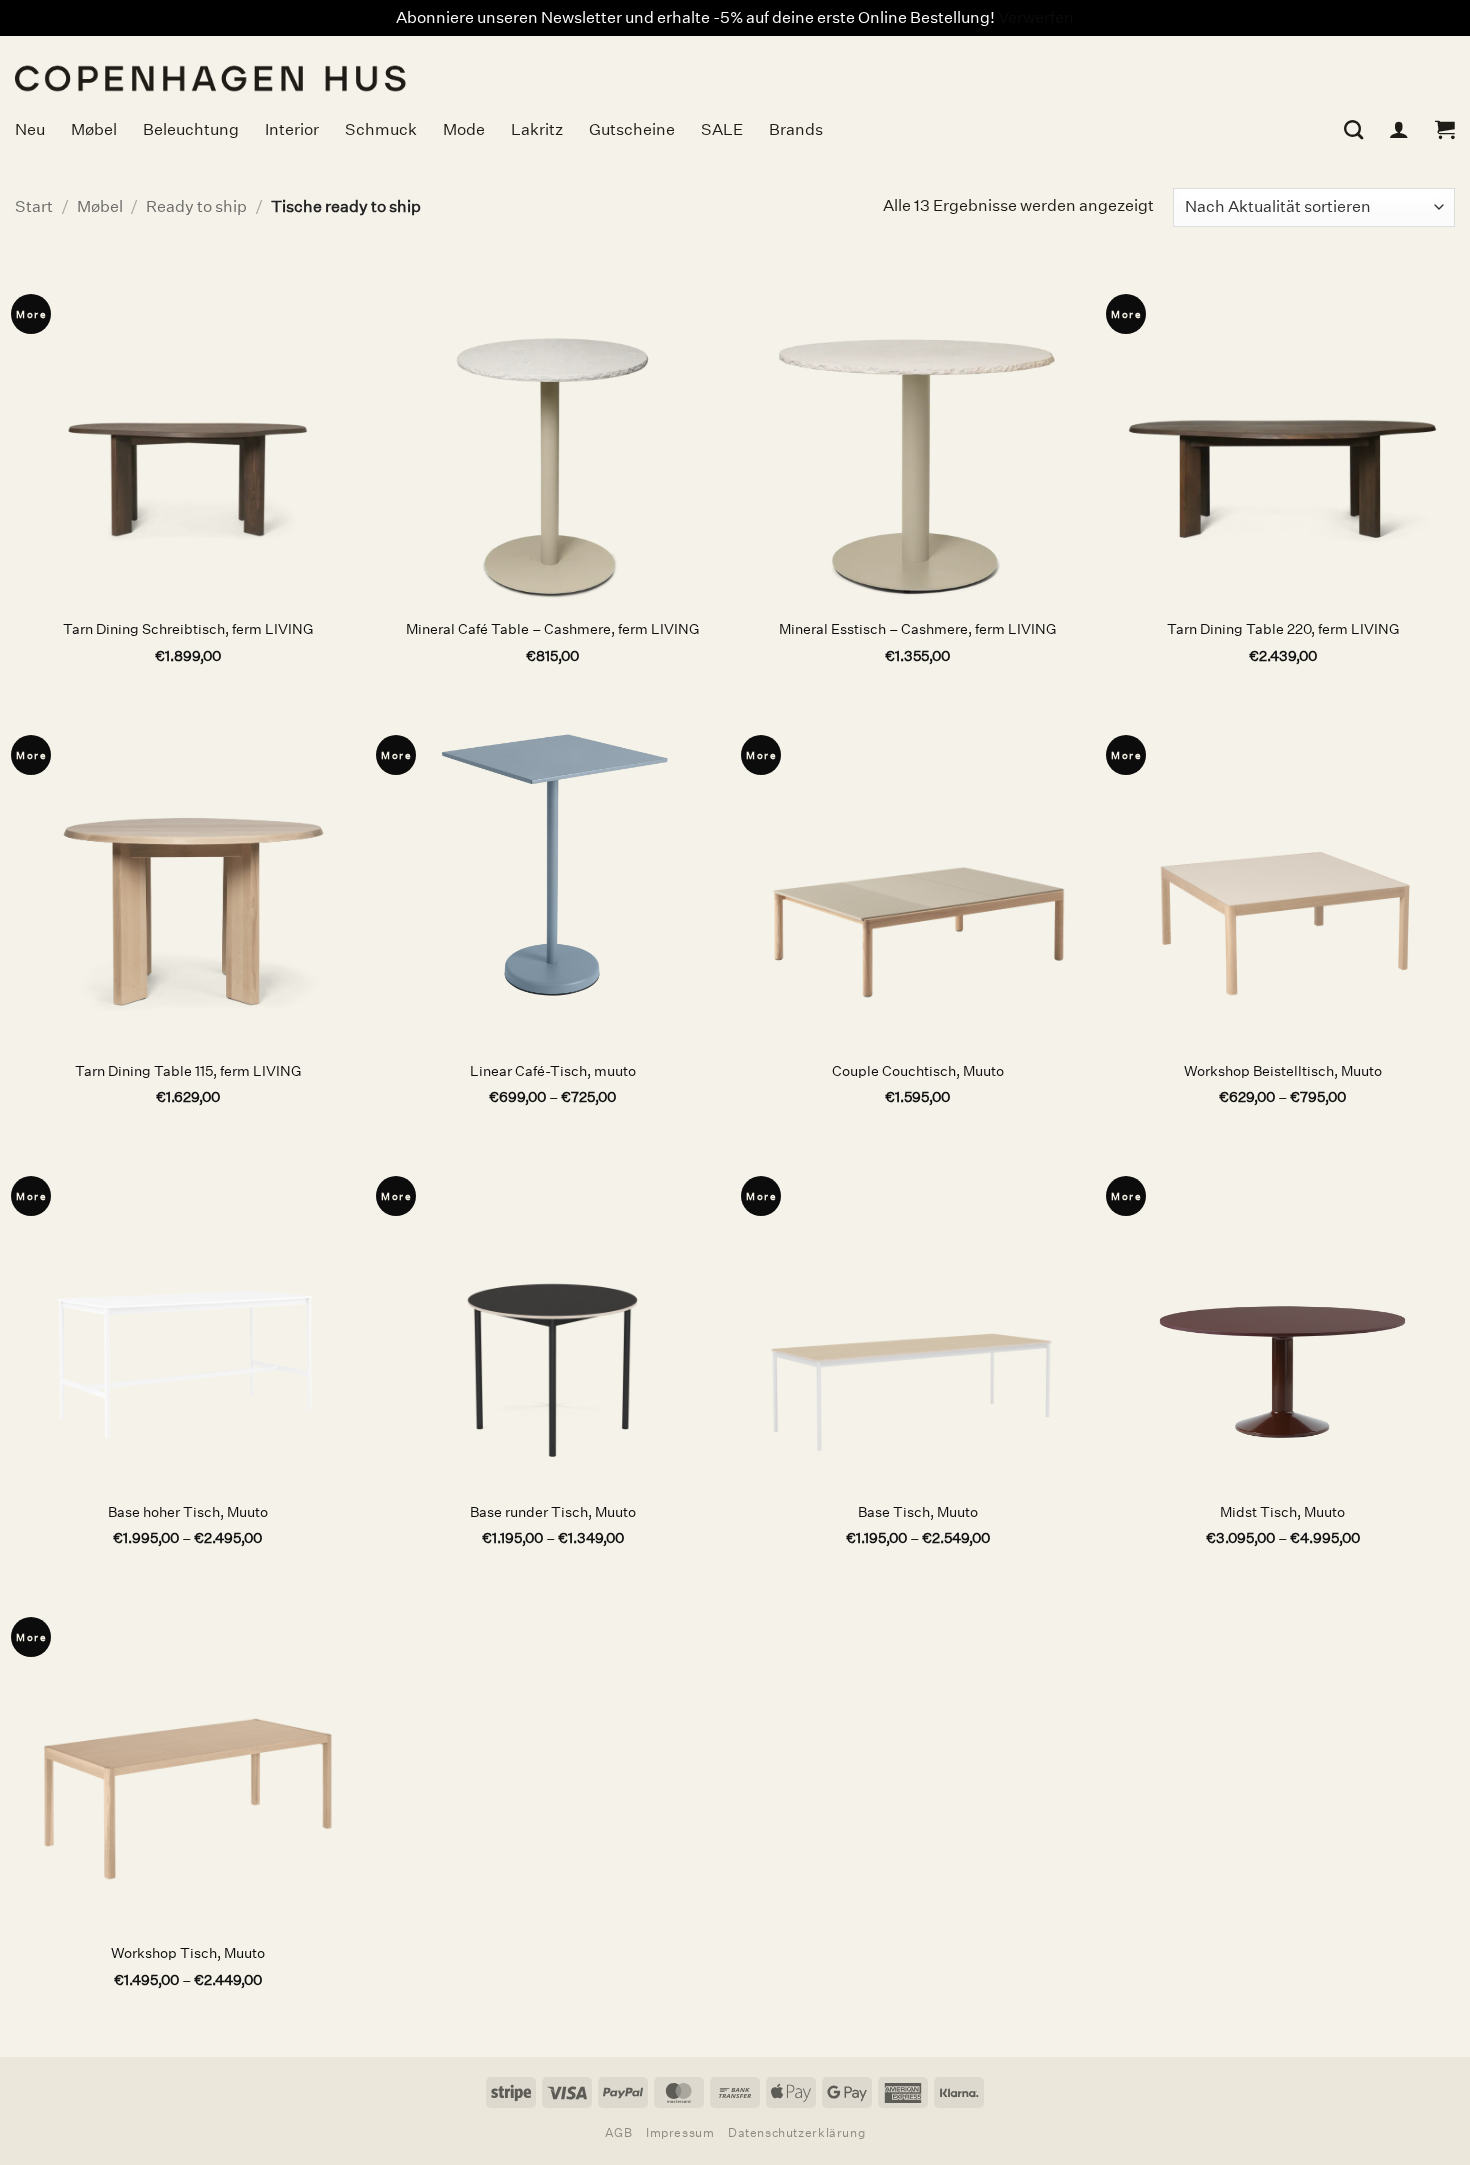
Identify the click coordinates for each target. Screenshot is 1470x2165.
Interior (292, 129)
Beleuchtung (191, 129)
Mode (464, 129)
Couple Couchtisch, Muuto (918, 1071)
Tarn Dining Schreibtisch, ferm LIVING (188, 629)
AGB (619, 2132)
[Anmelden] (1399, 129)
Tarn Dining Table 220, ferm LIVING (1283, 629)
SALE (722, 129)
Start (34, 206)
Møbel (94, 129)
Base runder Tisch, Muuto (553, 1512)
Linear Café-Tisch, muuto (553, 1071)
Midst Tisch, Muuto (1282, 1512)
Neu (30, 129)
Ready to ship (196, 206)
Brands (796, 129)
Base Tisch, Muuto (918, 1512)
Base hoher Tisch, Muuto (188, 1512)
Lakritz (537, 129)
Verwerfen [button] (1036, 17)
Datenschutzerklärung (796, 2132)
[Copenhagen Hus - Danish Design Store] (365, 66)
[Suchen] (1353, 129)
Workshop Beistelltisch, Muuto (1283, 1071)
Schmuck (381, 129)
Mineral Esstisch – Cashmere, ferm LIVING (917, 629)
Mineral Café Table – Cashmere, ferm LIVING (552, 629)
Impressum (680, 2132)
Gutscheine (632, 129)
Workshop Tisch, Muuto (188, 1953)
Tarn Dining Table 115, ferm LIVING (188, 1071)
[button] (1445, 129)
